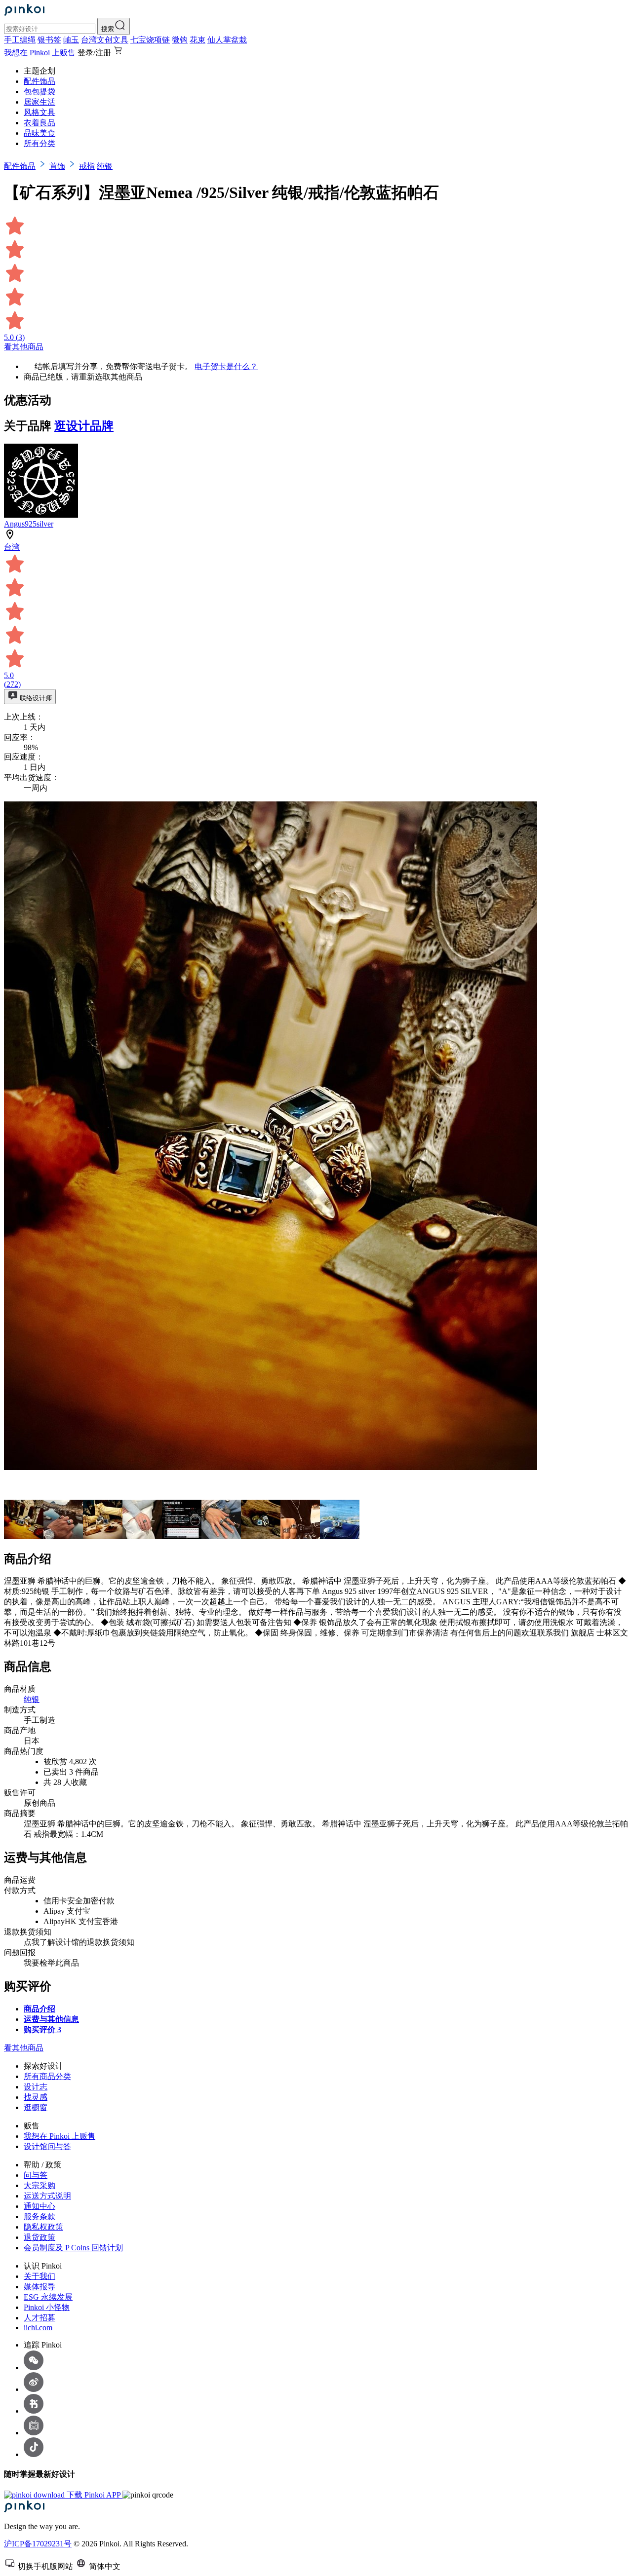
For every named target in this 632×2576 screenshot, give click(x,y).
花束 (197, 40)
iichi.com (38, 2328)
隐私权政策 (43, 2227)
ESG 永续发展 (48, 2297)
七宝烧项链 (150, 40)
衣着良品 (39, 123)
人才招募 (39, 2318)
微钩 (180, 40)
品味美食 (39, 133)
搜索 (108, 29)
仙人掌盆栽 (227, 40)
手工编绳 (20, 40)
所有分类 (39, 143)
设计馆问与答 (47, 2146)
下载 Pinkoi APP (94, 2495)
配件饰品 (39, 81)
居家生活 (39, 102)
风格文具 (39, 112)
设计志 (36, 2087)
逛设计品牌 (84, 426)
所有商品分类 (47, 2076)
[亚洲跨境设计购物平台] (24, 13)
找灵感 (36, 2097)
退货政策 (39, 2237)
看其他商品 (24, 347)
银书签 (49, 40)
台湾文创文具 (105, 40)
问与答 (36, 2175)
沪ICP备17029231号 (38, 2544)
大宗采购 (39, 2185)
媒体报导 (39, 2287)
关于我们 (39, 2276)
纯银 (105, 166)
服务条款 (39, 2216)
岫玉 (71, 40)
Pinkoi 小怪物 (47, 2307)
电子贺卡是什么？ (226, 366)
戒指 (87, 166)
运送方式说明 (47, 2196)
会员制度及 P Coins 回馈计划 (73, 2248)
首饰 (57, 166)
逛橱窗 (36, 2107)
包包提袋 (39, 92)
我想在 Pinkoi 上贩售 (40, 53)
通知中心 (39, 2206)
